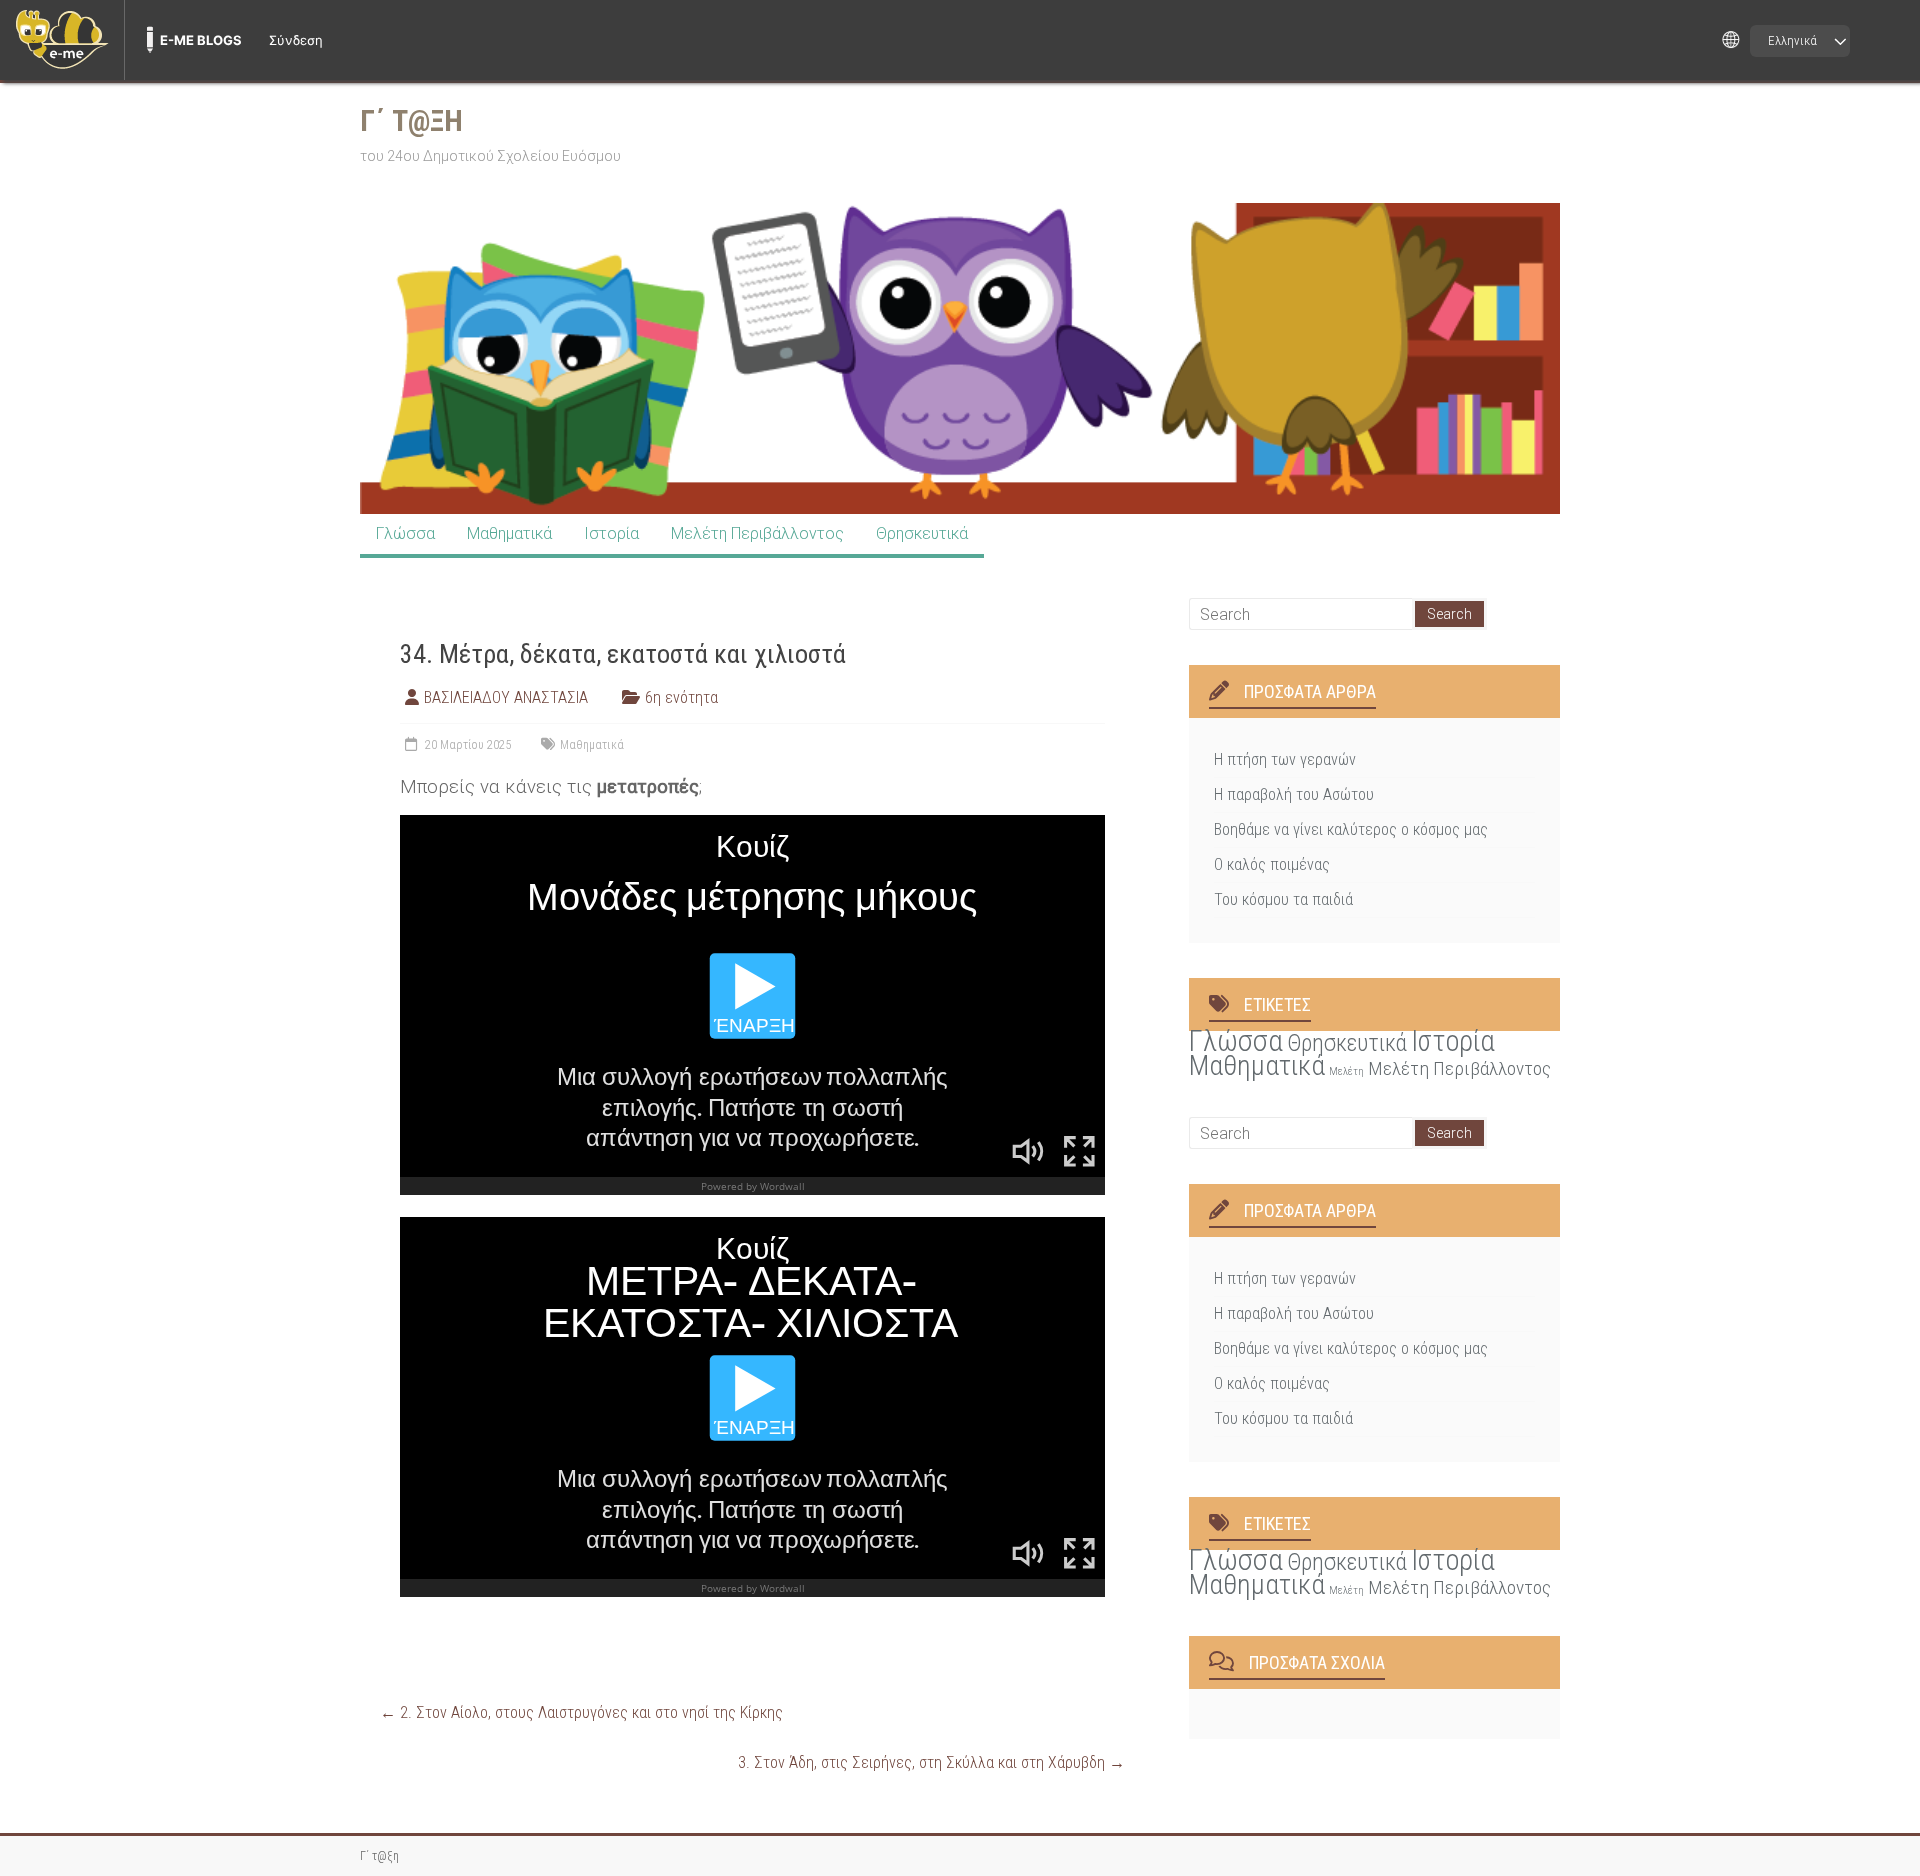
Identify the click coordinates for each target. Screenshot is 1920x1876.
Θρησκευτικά (922, 533)
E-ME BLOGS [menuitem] (201, 40)
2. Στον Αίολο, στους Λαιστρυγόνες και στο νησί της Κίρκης (581, 1712)
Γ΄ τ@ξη (411, 120)
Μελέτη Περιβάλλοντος (757, 533)
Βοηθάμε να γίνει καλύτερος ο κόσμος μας (1351, 829)
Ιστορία (611, 533)
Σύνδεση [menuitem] (296, 40)
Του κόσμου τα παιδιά (1283, 899)
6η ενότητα (681, 697)
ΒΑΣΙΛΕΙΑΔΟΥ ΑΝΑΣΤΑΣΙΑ (506, 697)
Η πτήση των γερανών (1285, 759)
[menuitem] (62, 40)
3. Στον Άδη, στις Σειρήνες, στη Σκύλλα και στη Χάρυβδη (931, 1762)
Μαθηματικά (509, 533)
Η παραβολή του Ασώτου (1294, 794)
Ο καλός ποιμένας (1272, 864)
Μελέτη (1346, 1071)
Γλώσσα (405, 533)
